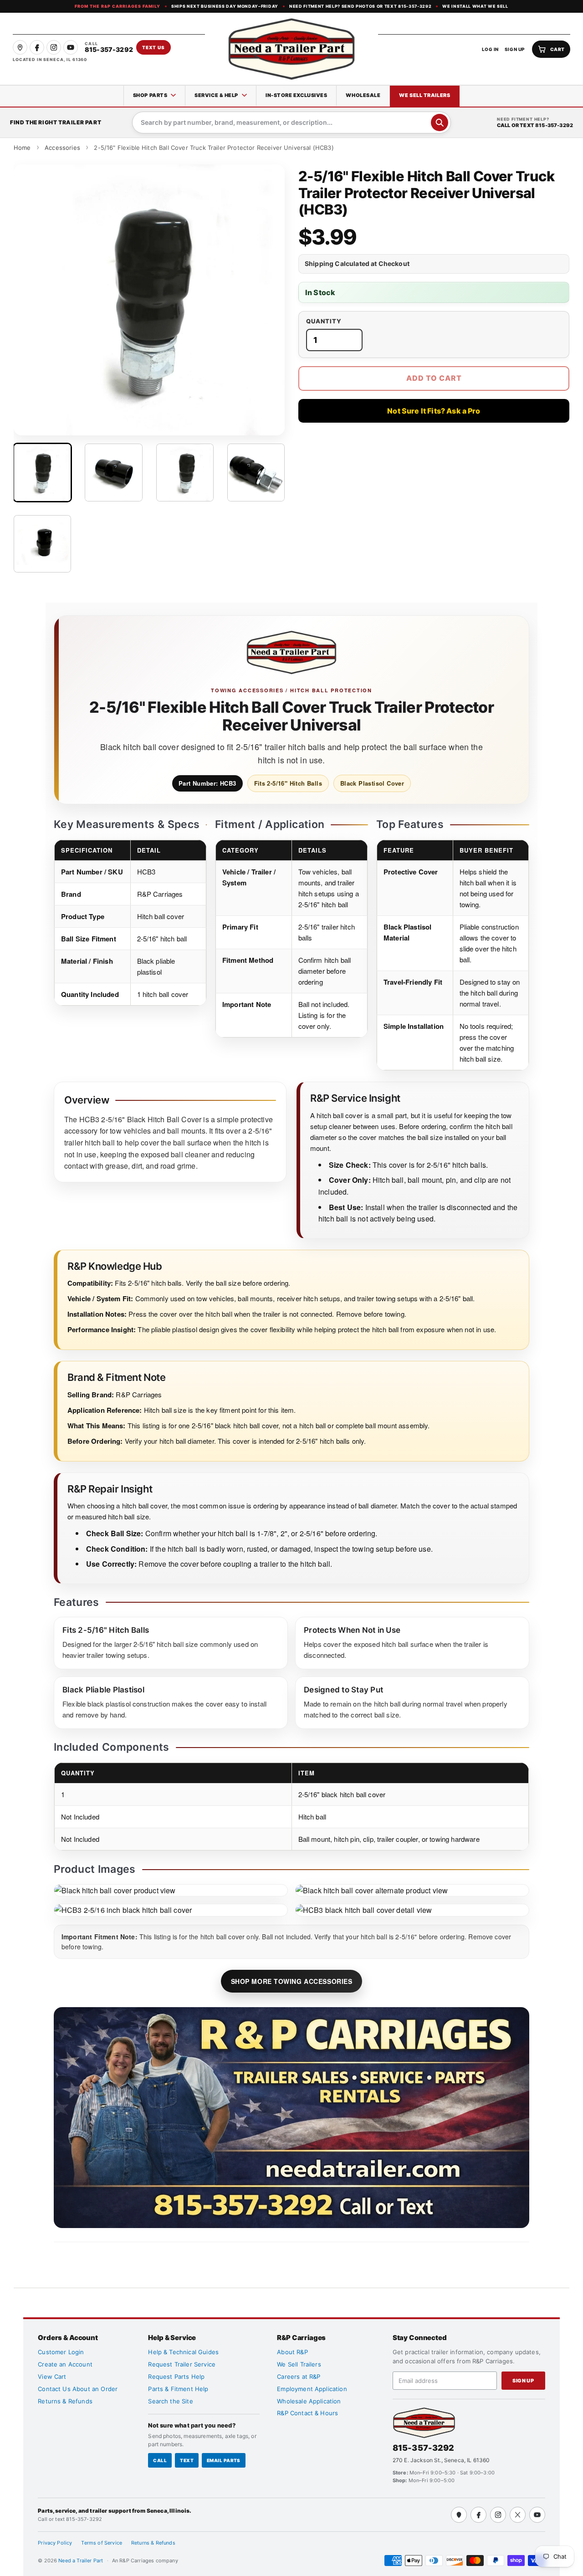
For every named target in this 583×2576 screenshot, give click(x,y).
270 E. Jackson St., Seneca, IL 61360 (441, 2460)
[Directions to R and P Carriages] (459, 2515)
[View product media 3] (185, 472)
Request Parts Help (176, 2377)
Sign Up (523, 2381)
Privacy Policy (55, 2543)
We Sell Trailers (424, 95)
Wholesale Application (309, 2401)
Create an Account (65, 2364)
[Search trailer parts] (440, 123)
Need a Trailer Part (81, 2561)
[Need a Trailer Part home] (291, 49)
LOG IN (490, 49)
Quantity (324, 321)
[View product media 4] (256, 472)
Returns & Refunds (65, 2401)
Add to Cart (434, 378)
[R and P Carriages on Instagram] (54, 47)
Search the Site (170, 2401)
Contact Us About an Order (78, 2389)
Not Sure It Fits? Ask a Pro (434, 411)
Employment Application (312, 2389)
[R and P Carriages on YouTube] (71, 47)
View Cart (52, 2377)
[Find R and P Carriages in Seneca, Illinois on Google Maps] (20, 47)
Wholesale (363, 95)
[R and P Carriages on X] (518, 2515)
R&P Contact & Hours (307, 2413)
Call (160, 2460)
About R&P (292, 2352)
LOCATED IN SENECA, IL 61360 (50, 59)
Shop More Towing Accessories (292, 1981)
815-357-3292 (424, 2448)
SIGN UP (515, 49)
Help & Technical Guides (183, 2352)
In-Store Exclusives (296, 95)
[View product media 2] (113, 472)
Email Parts (224, 2460)
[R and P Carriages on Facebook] (37, 47)
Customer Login (61, 2352)
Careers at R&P (299, 2377)
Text (187, 2460)
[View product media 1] (42, 472)
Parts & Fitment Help (178, 2389)
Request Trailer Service (182, 2364)
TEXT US (153, 47)
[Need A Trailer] (424, 2423)
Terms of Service (102, 2543)
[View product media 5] (42, 544)
